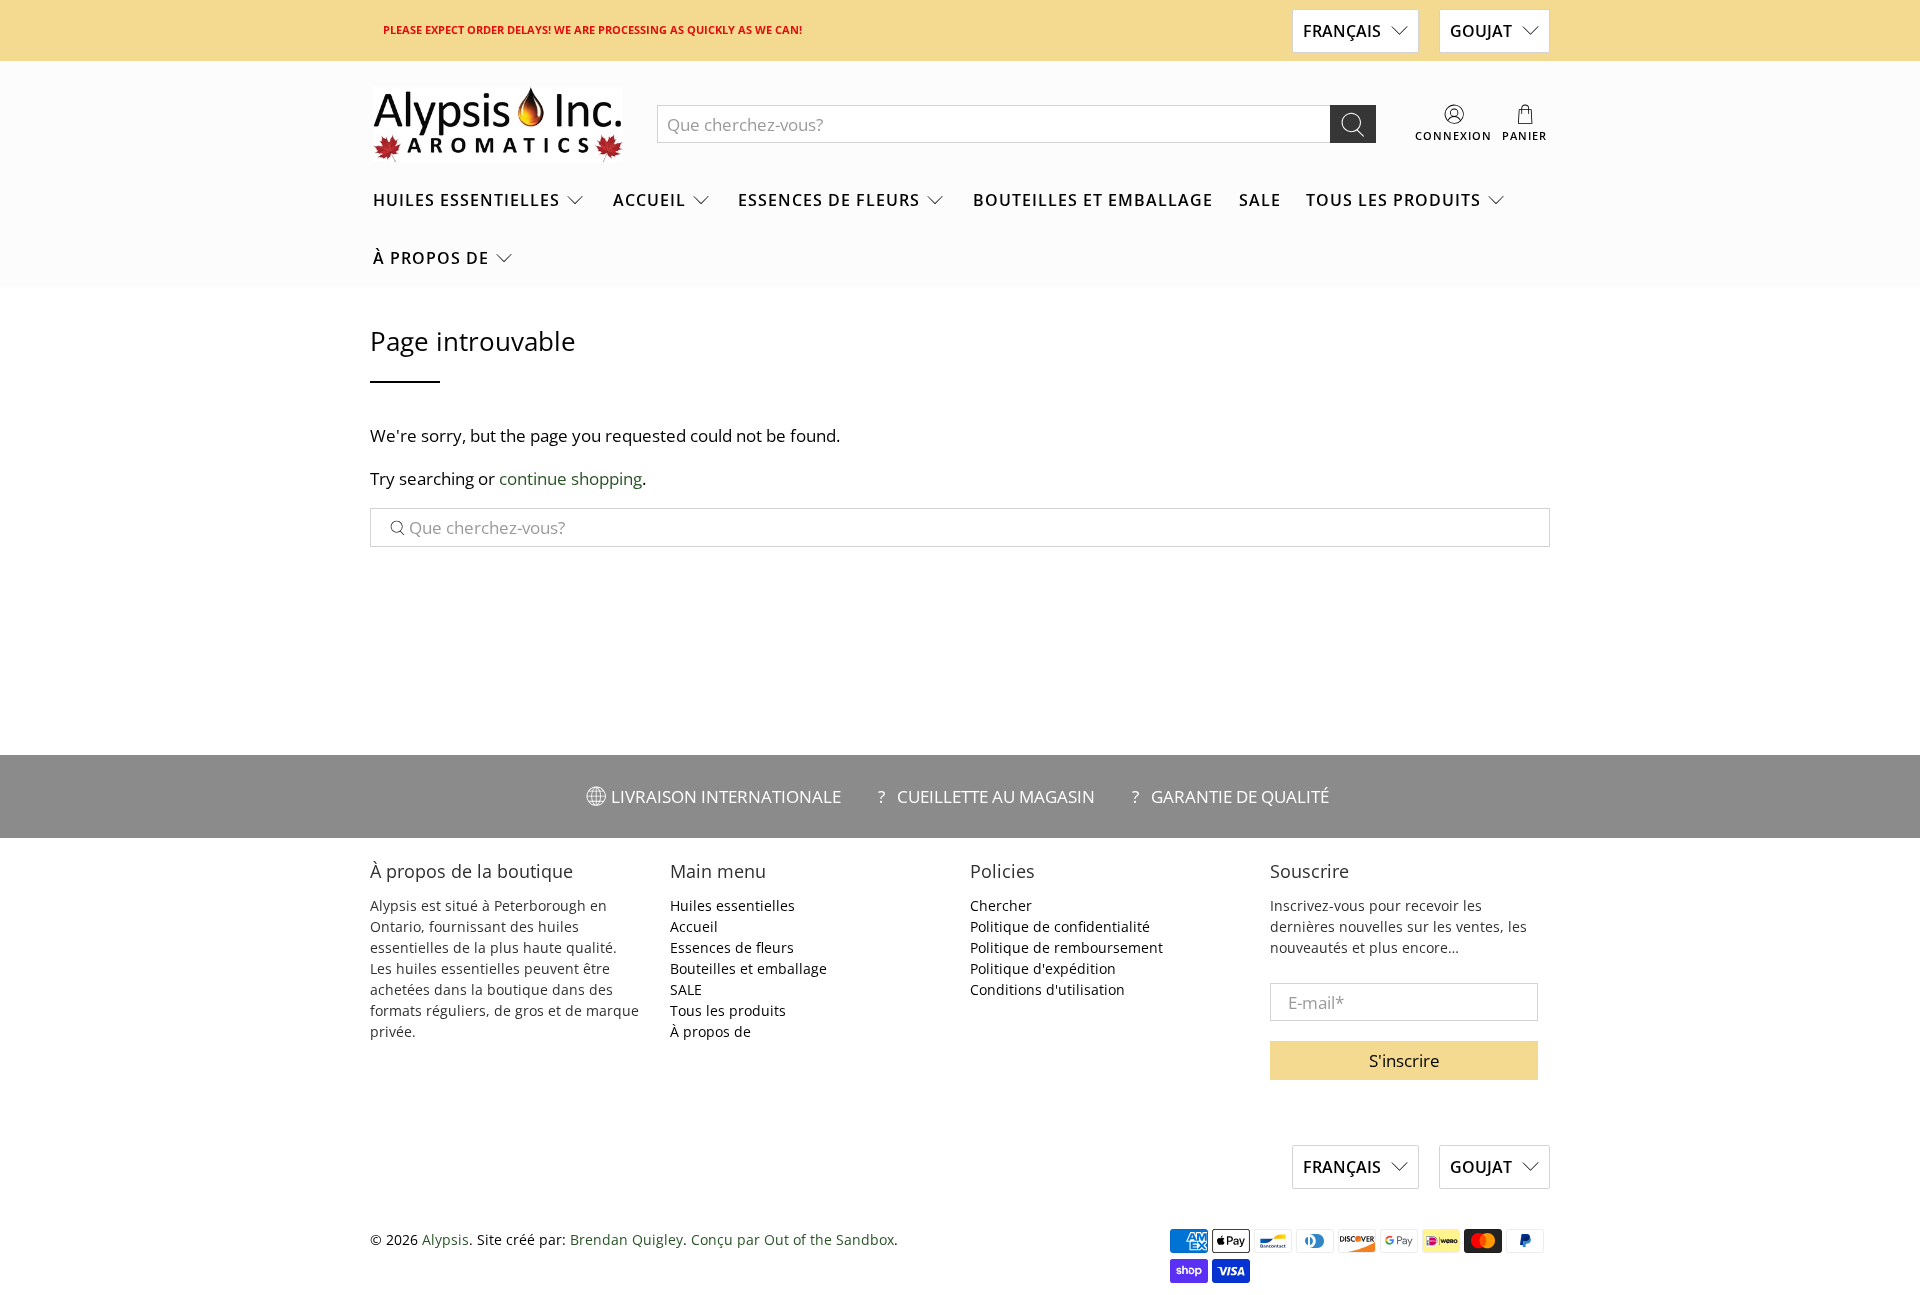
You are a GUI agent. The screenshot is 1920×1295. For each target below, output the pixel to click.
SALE (1260, 200)
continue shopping (570, 478)
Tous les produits (1393, 200)
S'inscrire (1404, 1060)
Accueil (649, 200)
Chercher (1001, 905)
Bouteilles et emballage (1093, 200)
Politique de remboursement (1066, 947)
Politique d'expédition (1043, 968)
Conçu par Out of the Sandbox (792, 1239)
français (1342, 31)
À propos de (431, 258)
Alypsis (445, 1239)
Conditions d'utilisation (1047, 989)
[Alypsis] (498, 125)
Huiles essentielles (466, 200)
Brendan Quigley (626, 1239)
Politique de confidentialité (1060, 926)
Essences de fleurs (829, 200)
